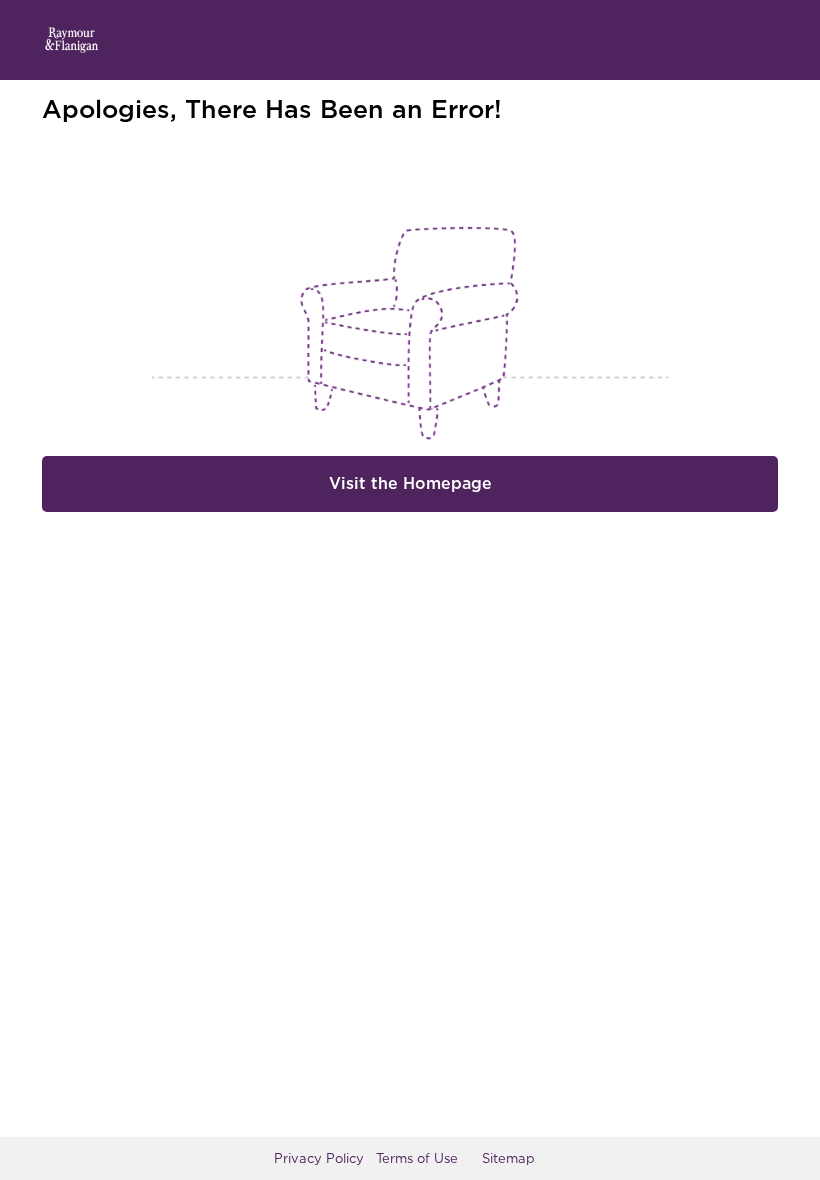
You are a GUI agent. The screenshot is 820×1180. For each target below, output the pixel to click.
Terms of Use (417, 1158)
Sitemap (508, 1158)
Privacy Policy (319, 1158)
